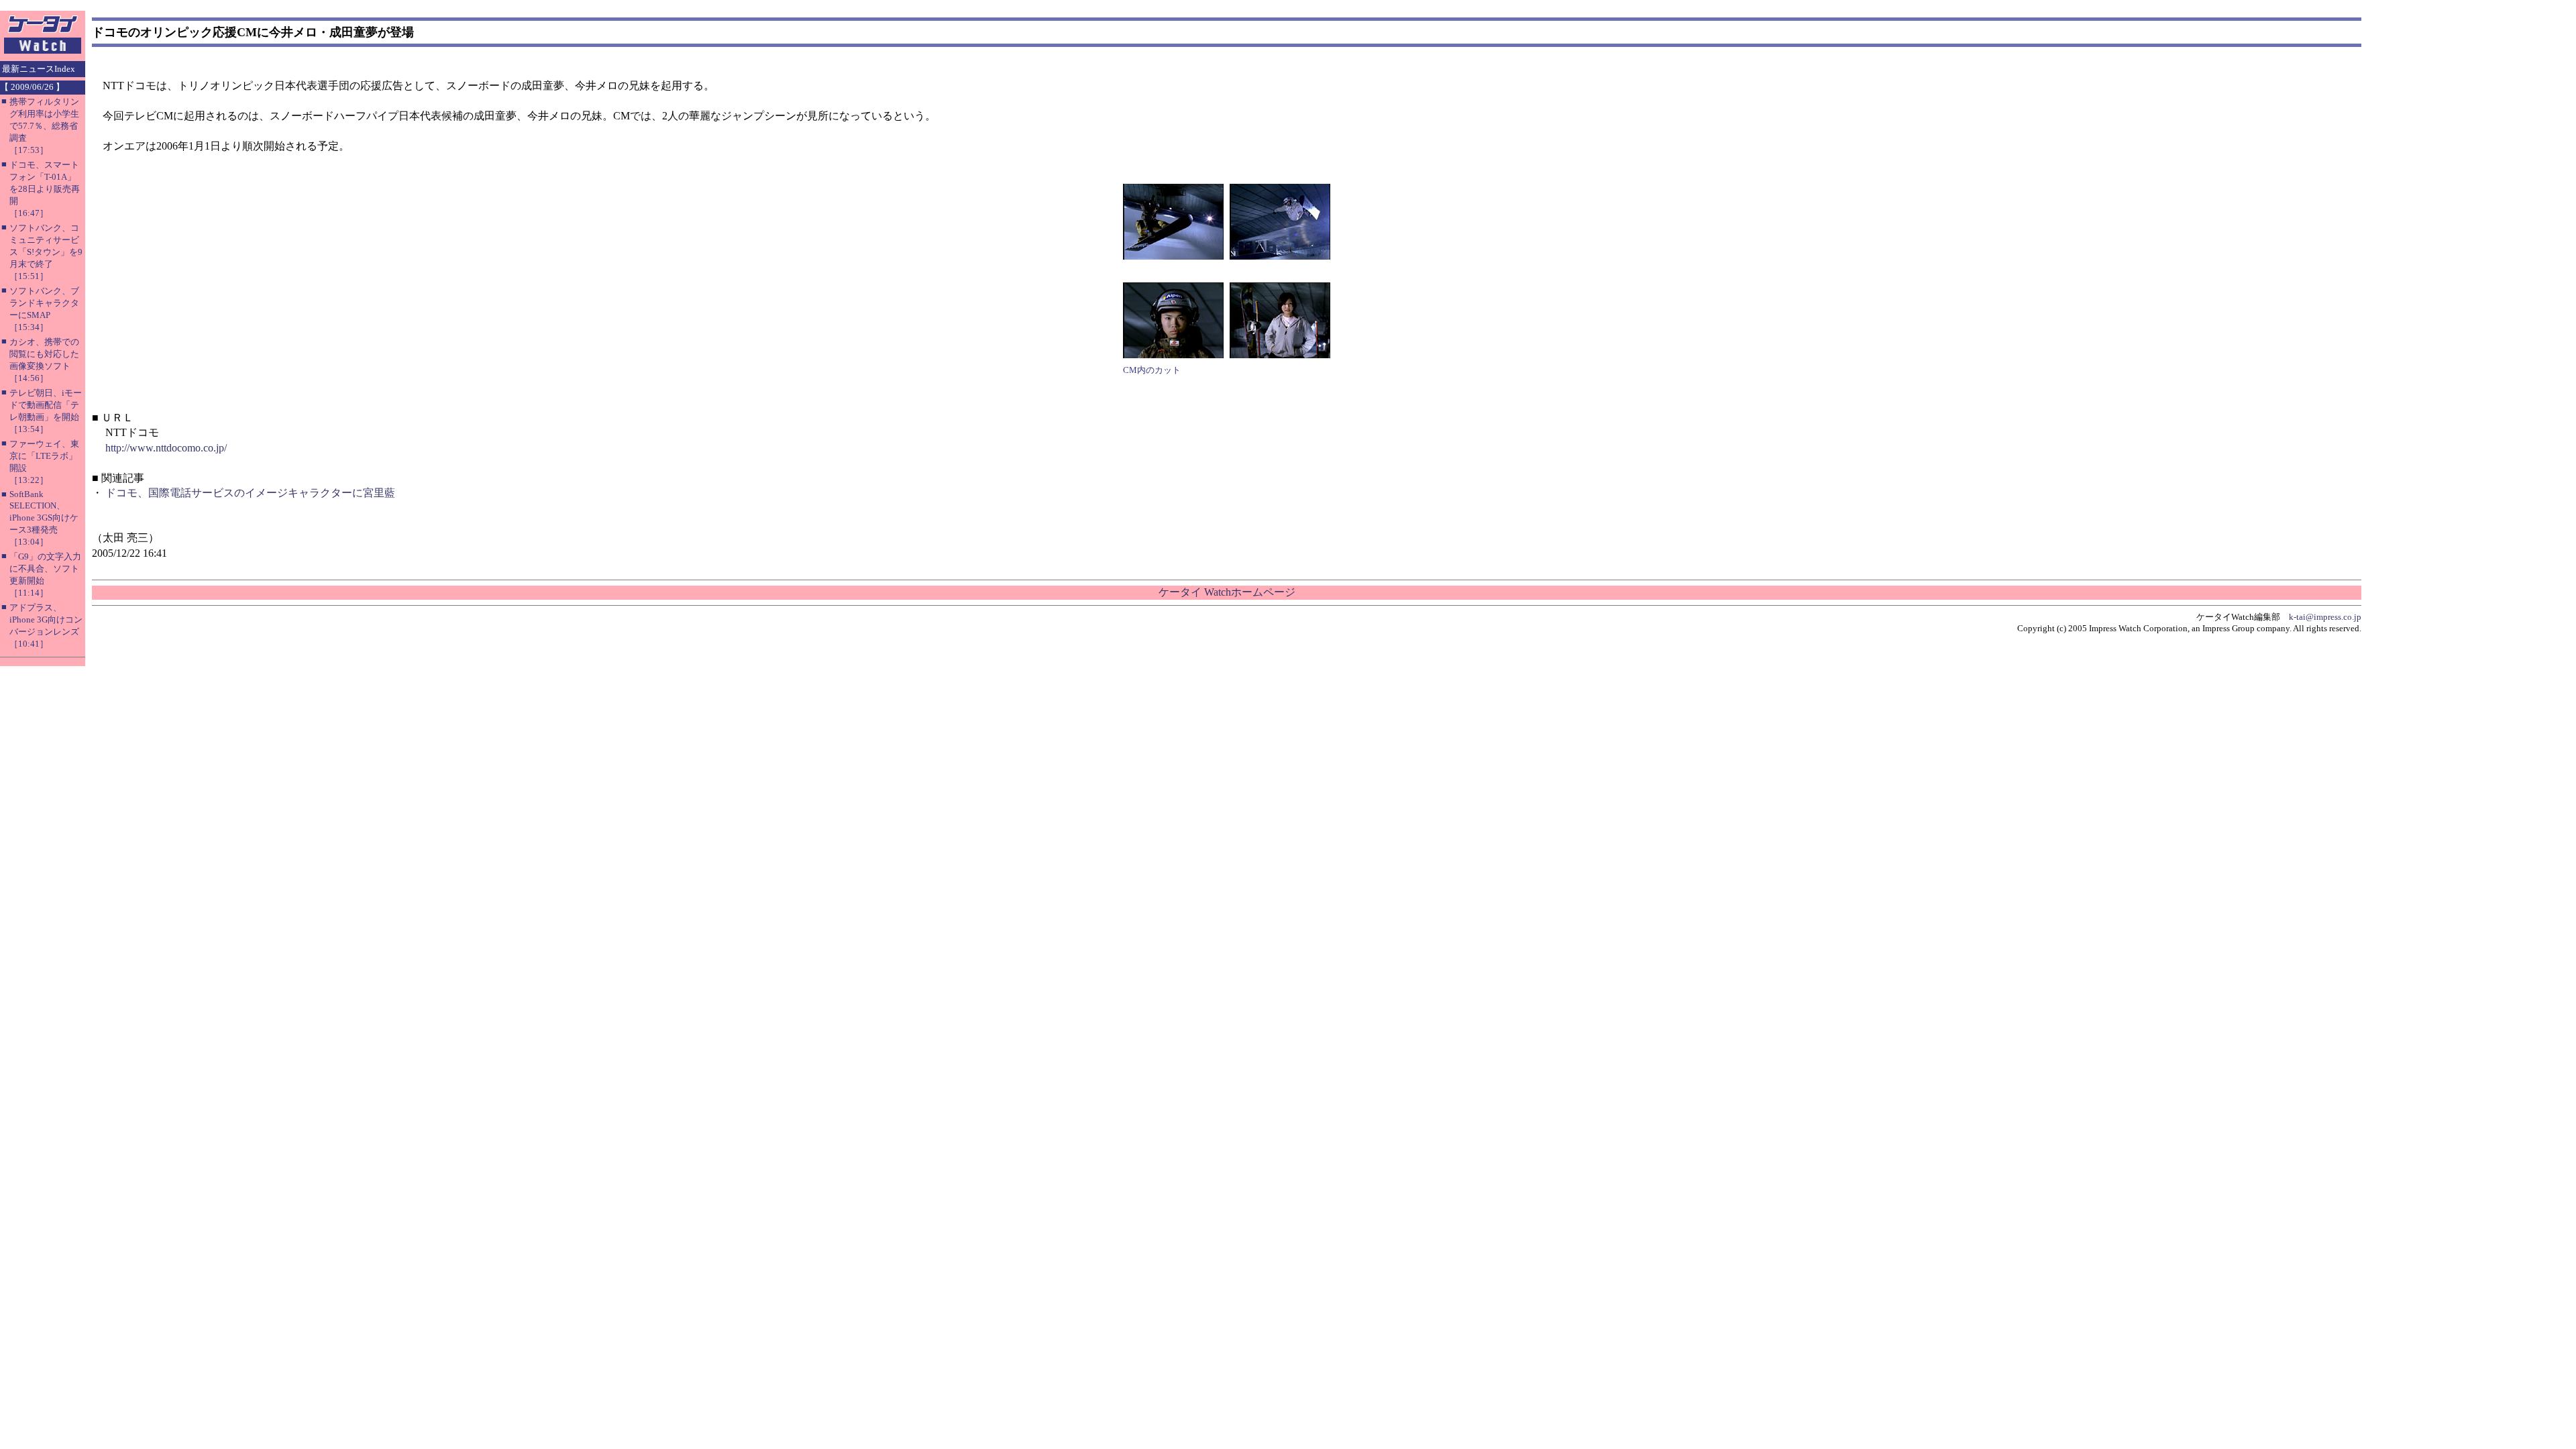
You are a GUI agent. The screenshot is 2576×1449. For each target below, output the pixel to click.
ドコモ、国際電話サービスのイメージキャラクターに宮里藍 (250, 493)
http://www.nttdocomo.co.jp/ (166, 448)
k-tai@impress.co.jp (2325, 617)
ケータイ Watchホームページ (1227, 592)
